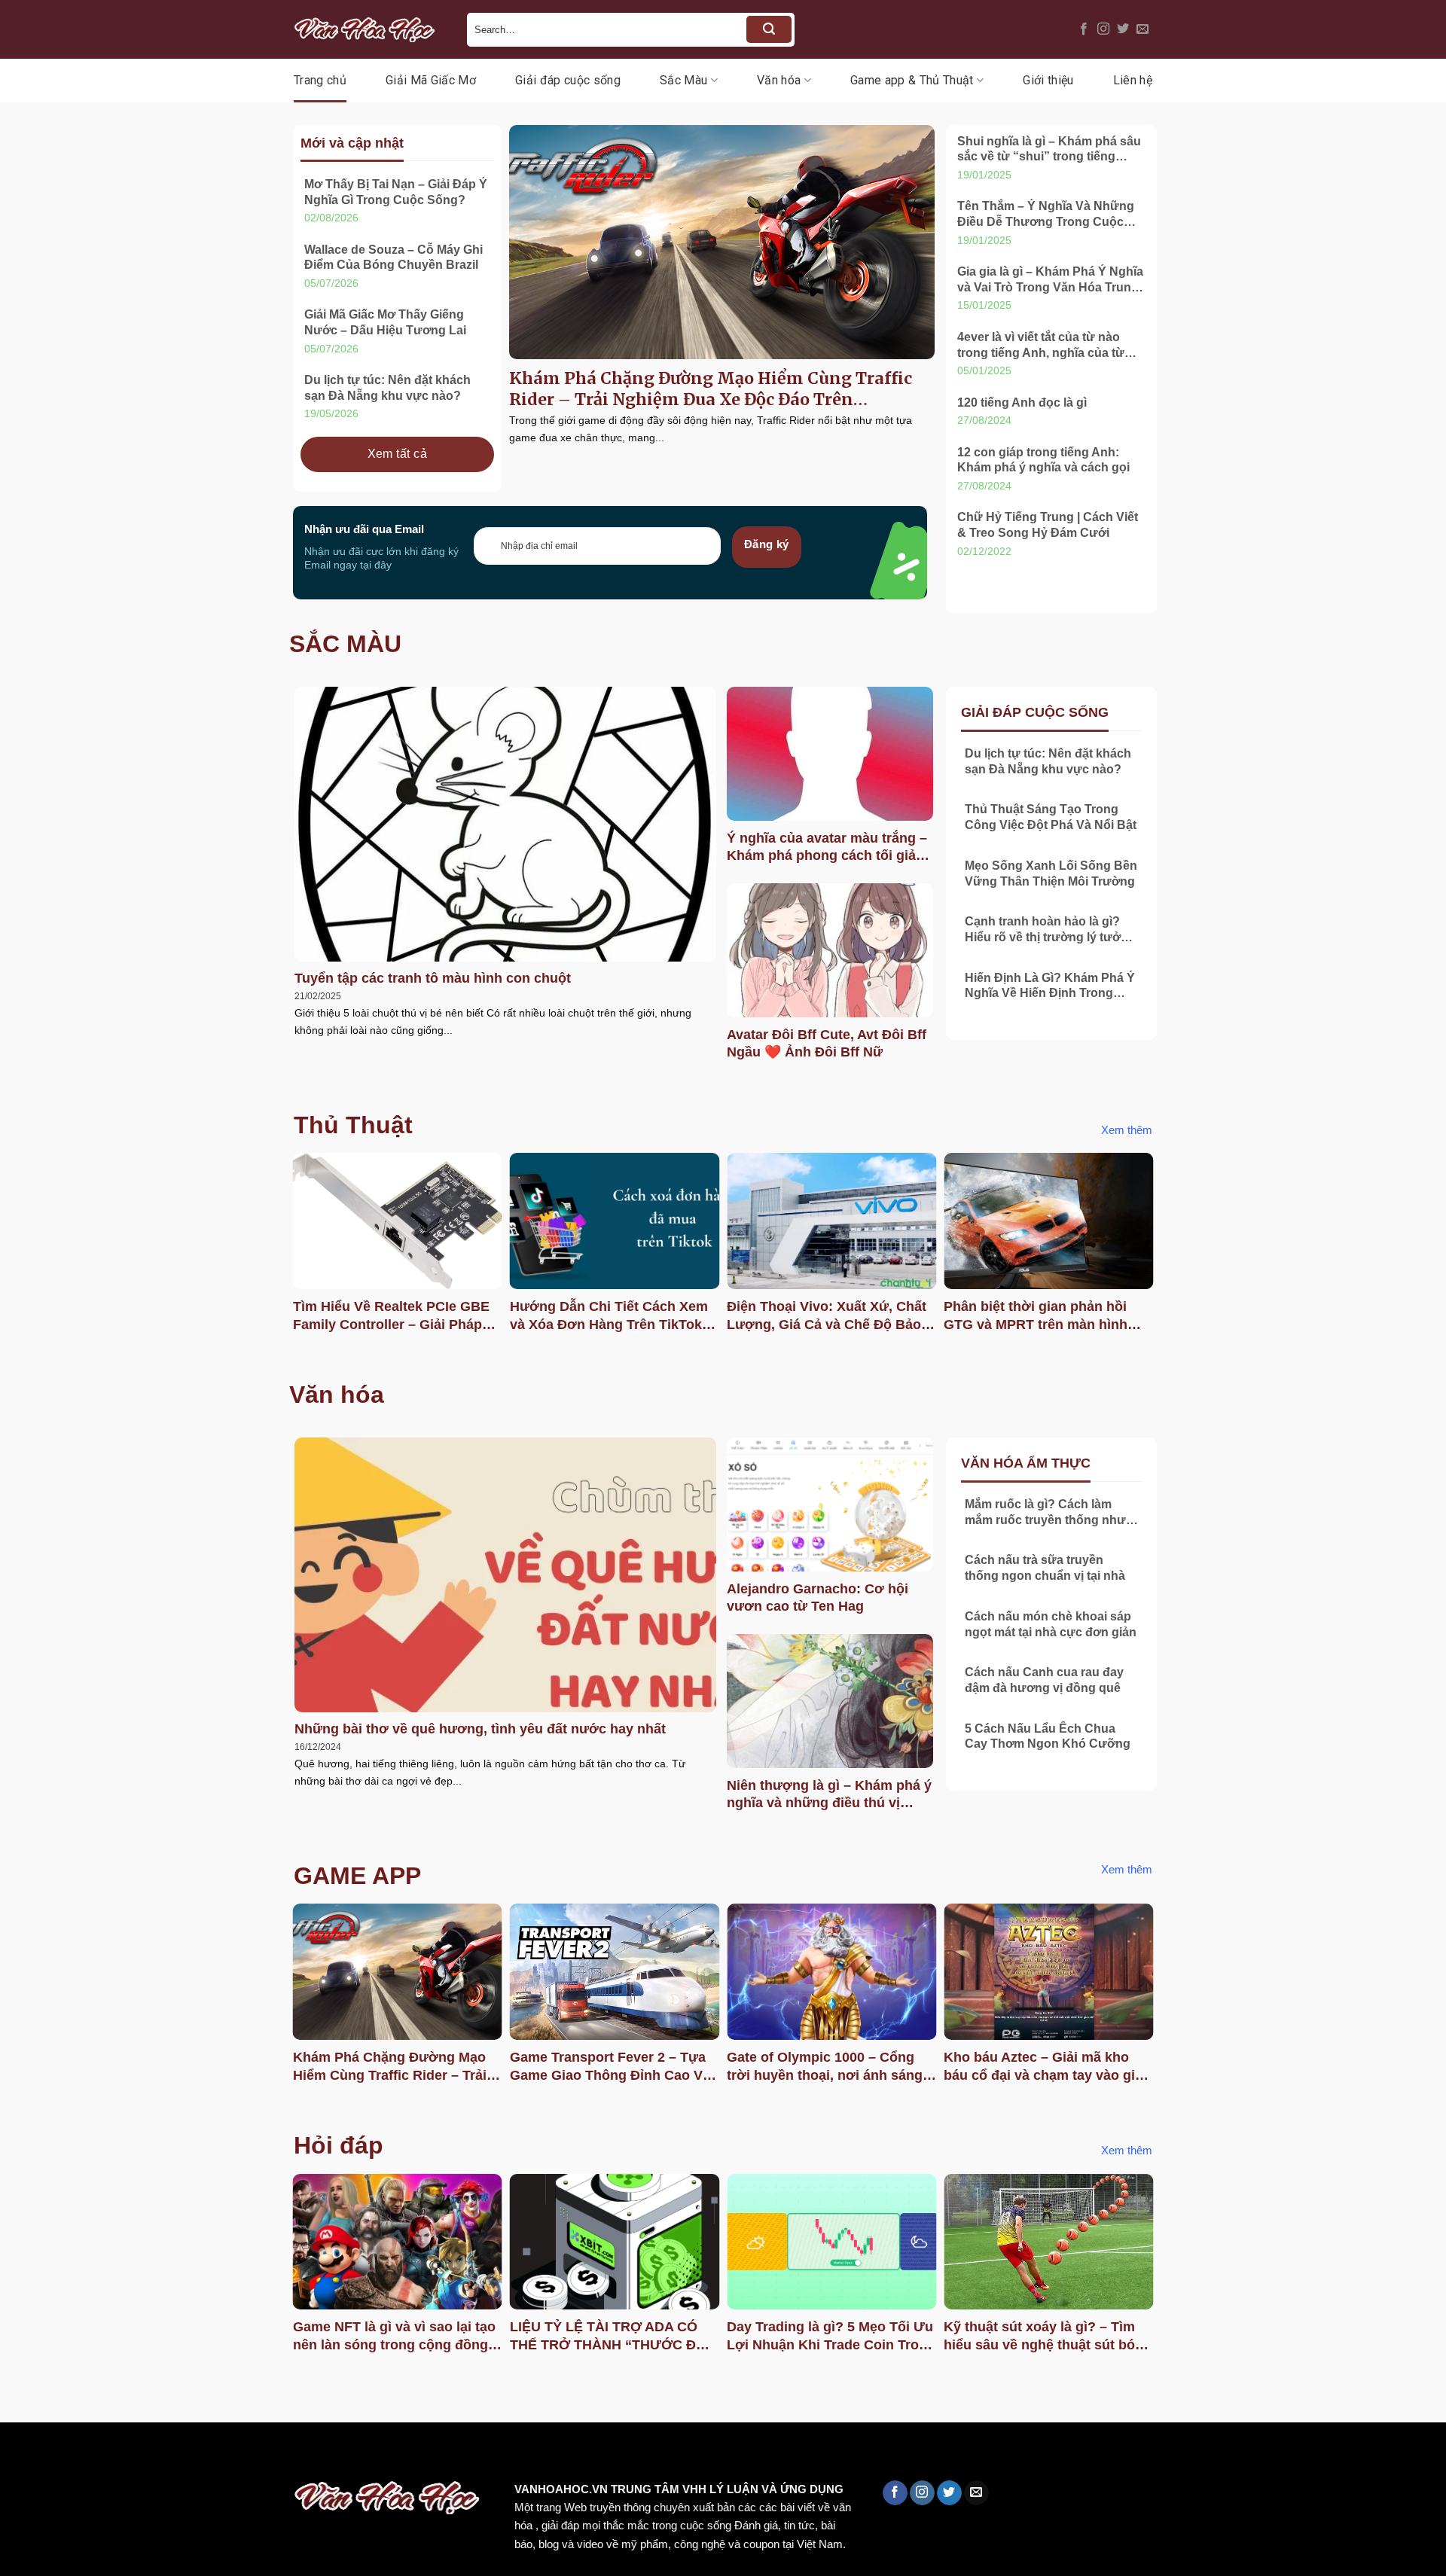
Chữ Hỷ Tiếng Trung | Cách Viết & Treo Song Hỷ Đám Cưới (1048, 525)
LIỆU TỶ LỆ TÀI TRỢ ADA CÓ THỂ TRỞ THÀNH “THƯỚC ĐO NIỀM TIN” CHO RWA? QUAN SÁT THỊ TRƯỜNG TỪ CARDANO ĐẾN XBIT (608, 2337)
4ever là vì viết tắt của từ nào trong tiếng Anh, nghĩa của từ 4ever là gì (1041, 346)
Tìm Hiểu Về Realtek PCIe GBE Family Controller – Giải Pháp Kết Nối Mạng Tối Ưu (391, 1316)
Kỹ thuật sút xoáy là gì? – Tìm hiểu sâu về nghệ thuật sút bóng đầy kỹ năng (1048, 2337)
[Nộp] (769, 29)
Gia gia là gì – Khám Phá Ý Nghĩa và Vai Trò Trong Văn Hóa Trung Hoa (1050, 280)
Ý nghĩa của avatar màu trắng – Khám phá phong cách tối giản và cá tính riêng (827, 848)
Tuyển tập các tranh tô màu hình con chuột (433, 978)
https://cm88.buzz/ (192, 2454)
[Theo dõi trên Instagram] (1103, 29)
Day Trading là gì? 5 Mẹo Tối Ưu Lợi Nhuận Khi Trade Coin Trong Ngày (831, 2337)
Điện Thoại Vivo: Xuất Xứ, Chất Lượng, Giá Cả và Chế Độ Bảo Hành (827, 1316)
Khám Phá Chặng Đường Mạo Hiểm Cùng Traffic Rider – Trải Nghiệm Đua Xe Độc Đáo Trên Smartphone (711, 389)
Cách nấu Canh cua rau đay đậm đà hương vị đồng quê (1044, 1680)
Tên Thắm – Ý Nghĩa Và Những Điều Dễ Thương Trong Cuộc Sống (1046, 215)
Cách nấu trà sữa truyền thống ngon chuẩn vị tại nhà (1045, 1568)
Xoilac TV (660, 2454)
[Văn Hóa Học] (369, 29)
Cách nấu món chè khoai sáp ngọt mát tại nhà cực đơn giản (1051, 1624)
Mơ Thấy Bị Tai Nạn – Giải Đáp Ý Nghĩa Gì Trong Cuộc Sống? (396, 192)
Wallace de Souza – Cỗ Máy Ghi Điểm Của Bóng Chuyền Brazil (394, 258)
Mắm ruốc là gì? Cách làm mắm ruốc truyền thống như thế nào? (1045, 1513)
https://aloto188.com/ (416, 2454)
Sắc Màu (683, 80)
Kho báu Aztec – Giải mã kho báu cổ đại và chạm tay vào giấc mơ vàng (1047, 2067)
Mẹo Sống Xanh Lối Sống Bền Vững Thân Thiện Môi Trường (1051, 873)
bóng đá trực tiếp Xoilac (554, 2454)
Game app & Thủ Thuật (912, 80)
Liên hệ (1133, 80)
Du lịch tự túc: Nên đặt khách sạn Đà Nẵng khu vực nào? (387, 388)
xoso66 (69, 2454)
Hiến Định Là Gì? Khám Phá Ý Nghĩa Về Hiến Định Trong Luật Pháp (1050, 987)
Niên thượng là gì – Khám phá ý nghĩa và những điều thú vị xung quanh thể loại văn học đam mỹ (829, 1795)
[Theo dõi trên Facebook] (1084, 29)
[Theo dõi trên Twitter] (1123, 29)
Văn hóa (779, 80)
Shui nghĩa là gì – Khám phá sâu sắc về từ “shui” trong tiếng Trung (1049, 150)
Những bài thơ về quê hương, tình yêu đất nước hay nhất (480, 1729)
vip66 (118, 2454)
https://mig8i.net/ (300, 2454)
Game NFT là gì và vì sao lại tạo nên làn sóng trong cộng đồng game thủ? (394, 2337)
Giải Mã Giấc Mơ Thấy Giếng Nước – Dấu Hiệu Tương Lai (385, 322)
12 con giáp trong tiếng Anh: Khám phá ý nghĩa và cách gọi (1043, 460)
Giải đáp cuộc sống (568, 80)
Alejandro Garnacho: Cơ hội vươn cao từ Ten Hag (818, 1597)
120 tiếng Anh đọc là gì (1022, 402)
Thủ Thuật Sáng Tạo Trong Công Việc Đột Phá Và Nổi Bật (1051, 817)
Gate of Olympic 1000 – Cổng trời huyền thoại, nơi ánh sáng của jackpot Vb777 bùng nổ (825, 2067)
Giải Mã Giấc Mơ (431, 80)
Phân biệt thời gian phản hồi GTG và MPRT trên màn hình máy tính (1036, 1316)
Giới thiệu (1048, 80)
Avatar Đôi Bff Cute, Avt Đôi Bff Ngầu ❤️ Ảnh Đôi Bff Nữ (827, 1043)
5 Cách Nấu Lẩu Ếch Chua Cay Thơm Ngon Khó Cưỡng (1048, 1736)
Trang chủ (320, 80)
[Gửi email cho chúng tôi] (1142, 29)
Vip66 (19, 2454)
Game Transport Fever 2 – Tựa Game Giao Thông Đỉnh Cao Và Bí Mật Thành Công (610, 2067)
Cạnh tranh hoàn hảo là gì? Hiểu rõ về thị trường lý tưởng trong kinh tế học (1050, 930)
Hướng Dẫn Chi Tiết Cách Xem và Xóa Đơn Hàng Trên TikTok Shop (609, 1316)
